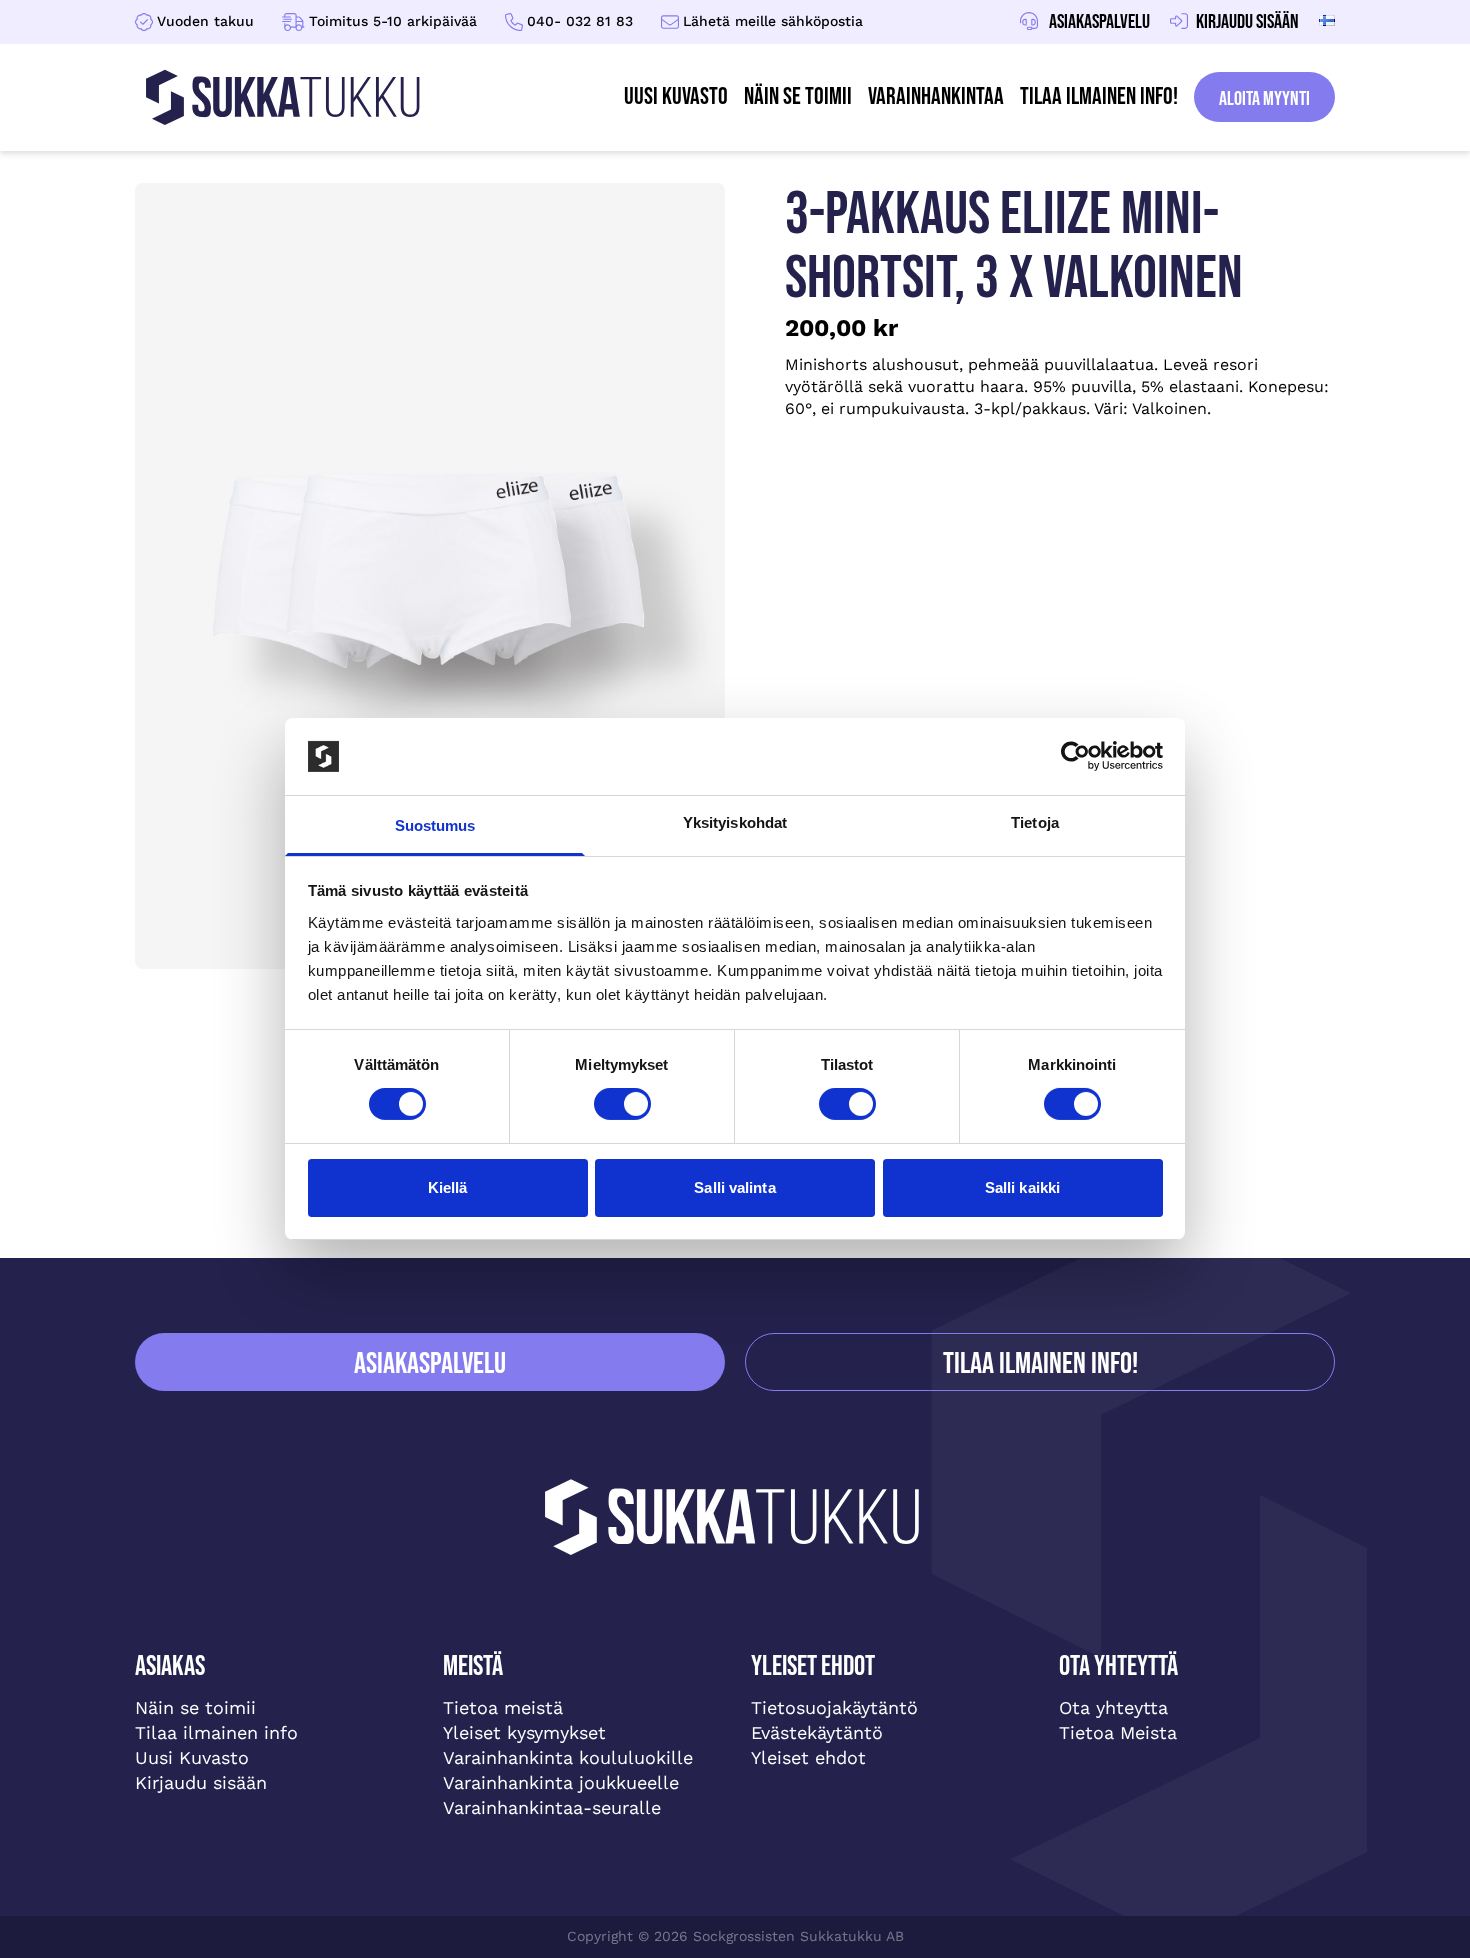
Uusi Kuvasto (192, 1757)
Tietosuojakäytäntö (834, 1707)
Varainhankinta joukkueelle (561, 1782)
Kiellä (448, 1187)
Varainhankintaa (936, 96)
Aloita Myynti (1264, 99)
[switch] (622, 1104)
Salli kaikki (1022, 1187)
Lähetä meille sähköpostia (773, 21)
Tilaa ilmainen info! (1099, 96)
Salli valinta (734, 1187)
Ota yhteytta (1113, 1707)
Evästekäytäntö (817, 1732)
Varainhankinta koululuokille (568, 1757)
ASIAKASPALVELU (430, 1364)
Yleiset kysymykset (524, 1732)
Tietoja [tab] (1035, 822)
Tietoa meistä (503, 1707)
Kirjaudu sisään (201, 1782)
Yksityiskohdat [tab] (735, 822)
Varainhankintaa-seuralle (552, 1807)
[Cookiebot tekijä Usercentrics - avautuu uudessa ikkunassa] (1075, 756)
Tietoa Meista (1118, 1732)
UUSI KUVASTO (676, 96)
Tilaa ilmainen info (216, 1732)
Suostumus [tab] (435, 825)
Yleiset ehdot (808, 1757)
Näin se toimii (798, 96)
